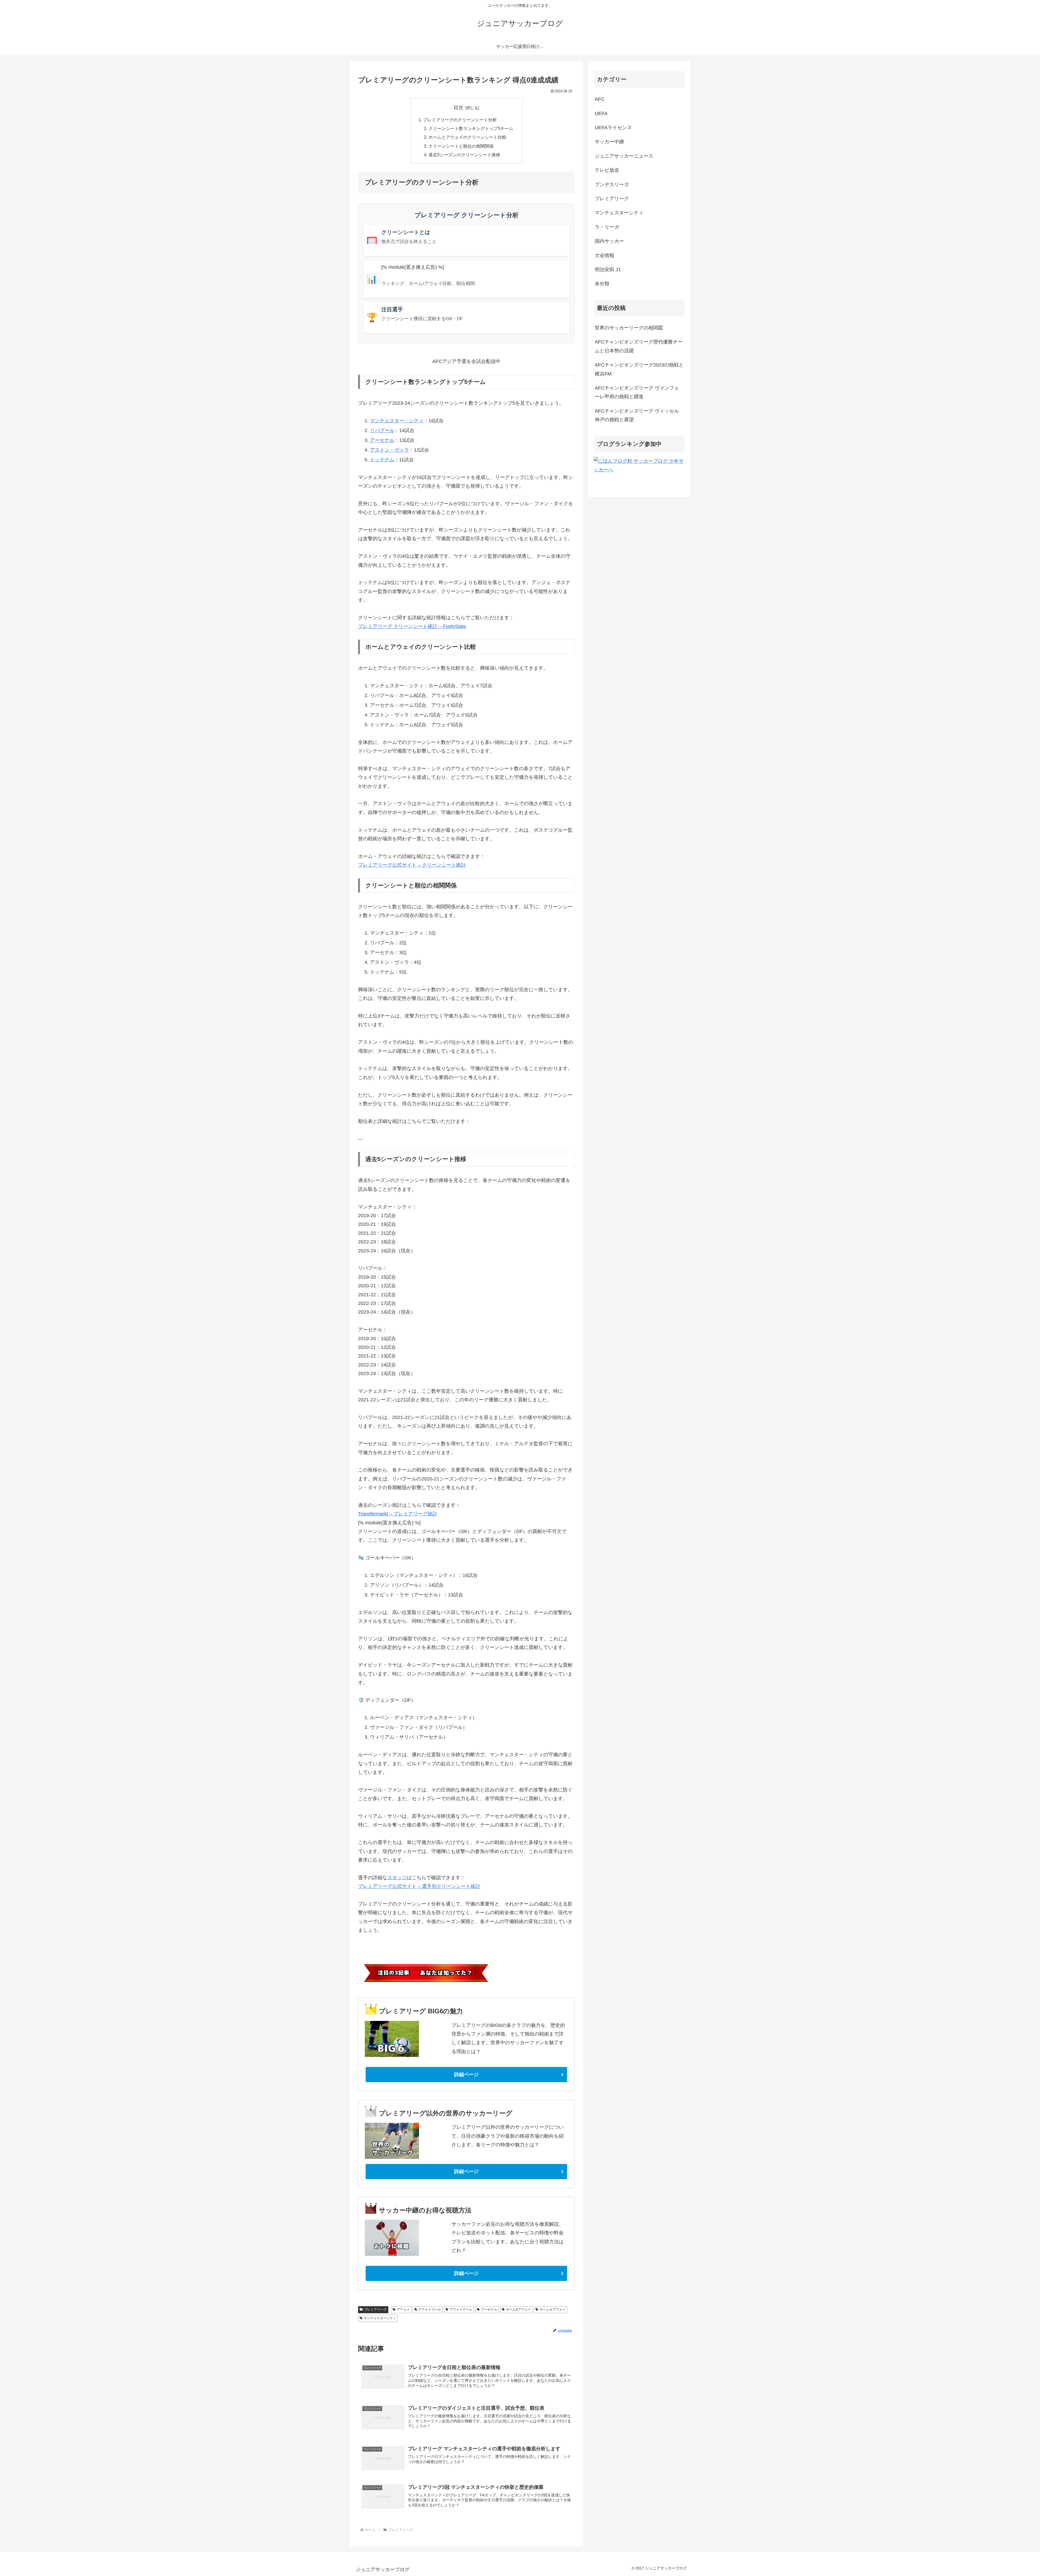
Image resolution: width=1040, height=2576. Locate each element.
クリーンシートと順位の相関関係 (461, 146)
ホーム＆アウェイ (552, 2309)
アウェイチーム (461, 2309)
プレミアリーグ (375, 2309)
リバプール (382, 430)
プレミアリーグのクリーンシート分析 (460, 120)
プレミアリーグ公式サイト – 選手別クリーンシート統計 (419, 1886)
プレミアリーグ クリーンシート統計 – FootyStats (412, 626)
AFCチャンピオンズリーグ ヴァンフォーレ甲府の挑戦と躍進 (637, 392)
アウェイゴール (430, 2309)
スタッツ (397, 1878)
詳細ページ (466, 2075)
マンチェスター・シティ (397, 421)
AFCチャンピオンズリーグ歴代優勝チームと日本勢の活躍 (639, 346)
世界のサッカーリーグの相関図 (629, 328)
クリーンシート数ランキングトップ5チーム (471, 128)
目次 (459, 108)
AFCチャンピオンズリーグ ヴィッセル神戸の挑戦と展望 (637, 415)
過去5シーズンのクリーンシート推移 (464, 155)
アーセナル (382, 440)
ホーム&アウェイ (518, 2309)
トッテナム (382, 460)
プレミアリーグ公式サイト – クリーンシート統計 (412, 865)
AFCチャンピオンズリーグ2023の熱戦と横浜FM (639, 369)
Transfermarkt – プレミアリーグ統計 (398, 1514)
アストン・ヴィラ (389, 450)
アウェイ (403, 2309)
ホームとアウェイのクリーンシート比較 (467, 137)
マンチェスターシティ (380, 2318)
